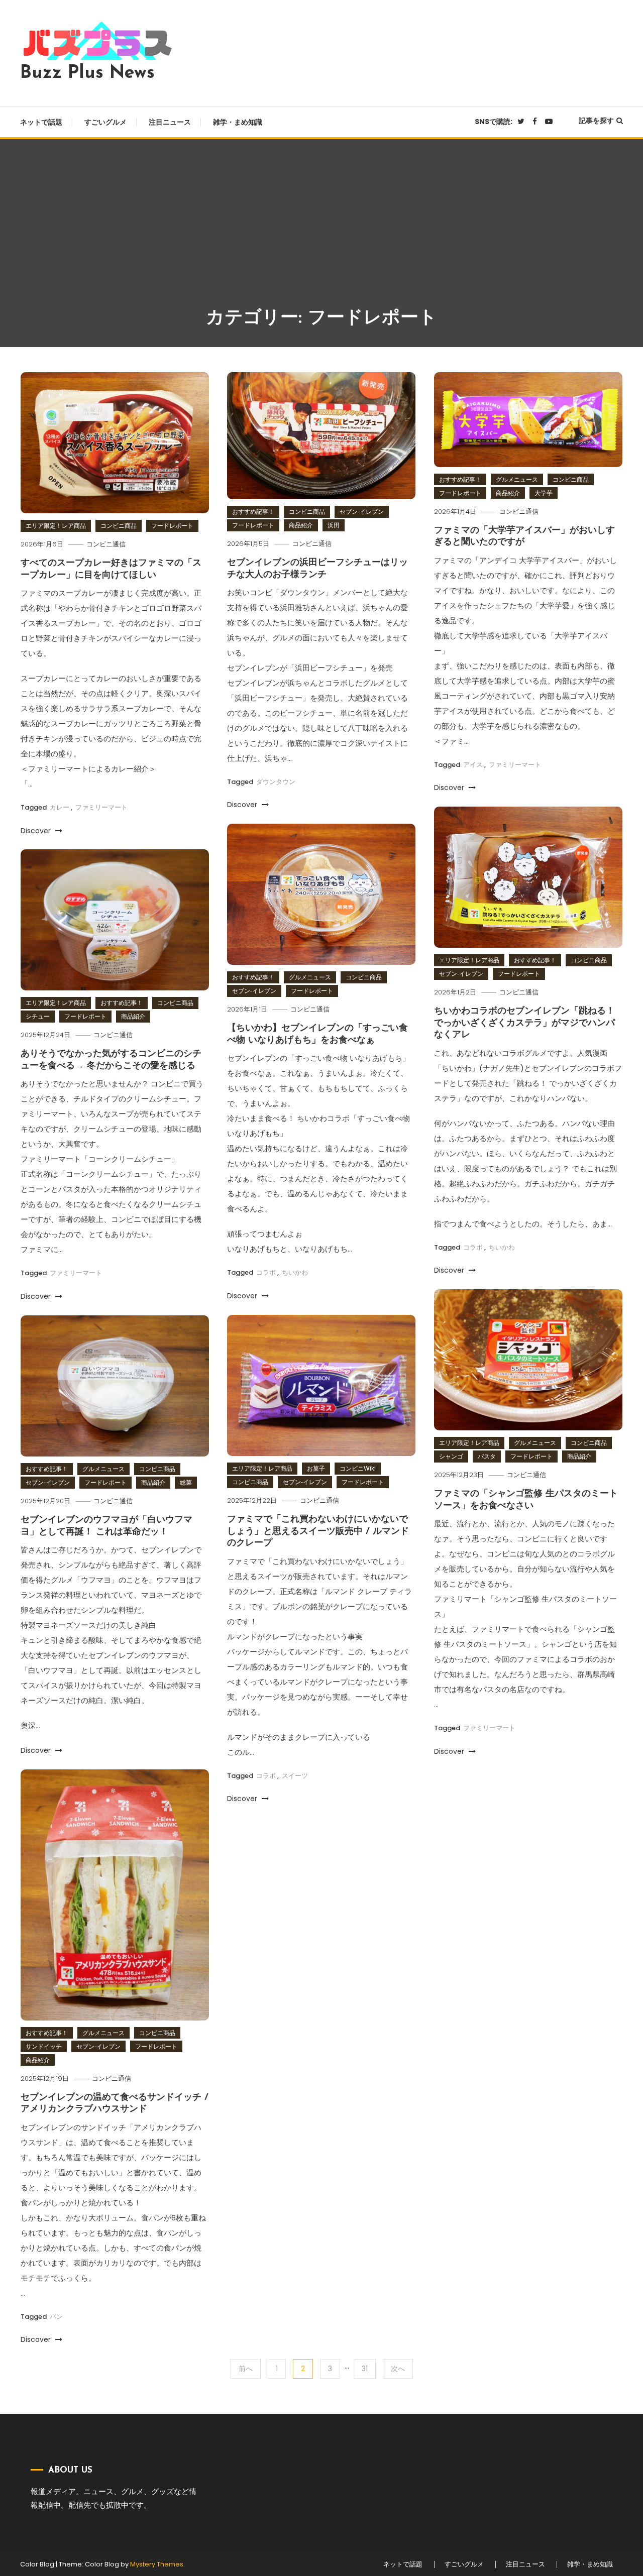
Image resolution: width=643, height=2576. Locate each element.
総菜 (186, 1482)
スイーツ (295, 1776)
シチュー (38, 1016)
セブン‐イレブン (362, 512)
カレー (60, 807)
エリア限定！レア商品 (56, 526)
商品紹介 (301, 525)
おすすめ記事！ (253, 512)
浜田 (334, 525)
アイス (473, 765)
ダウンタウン (276, 782)
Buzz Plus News (87, 73)
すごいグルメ (105, 122)
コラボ (473, 1247)
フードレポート (172, 526)
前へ (246, 2369)
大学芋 (544, 493)
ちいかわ (502, 1247)
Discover (37, 831)
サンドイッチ (44, 2046)
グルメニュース (517, 479)
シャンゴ (451, 1456)
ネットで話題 (41, 122)
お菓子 (316, 1468)
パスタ (487, 1456)
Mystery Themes (157, 2564)
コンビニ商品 (119, 526)
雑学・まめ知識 (238, 122)
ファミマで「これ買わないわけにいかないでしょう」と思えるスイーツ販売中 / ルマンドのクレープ (318, 1532)
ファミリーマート (101, 807)
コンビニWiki (358, 1468)
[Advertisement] (321, 230)
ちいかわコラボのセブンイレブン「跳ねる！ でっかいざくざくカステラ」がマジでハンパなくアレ (524, 1023)
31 (365, 2369)
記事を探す (596, 121)
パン (56, 2317)
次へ (398, 2369)
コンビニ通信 (106, 544)
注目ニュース (170, 122)
